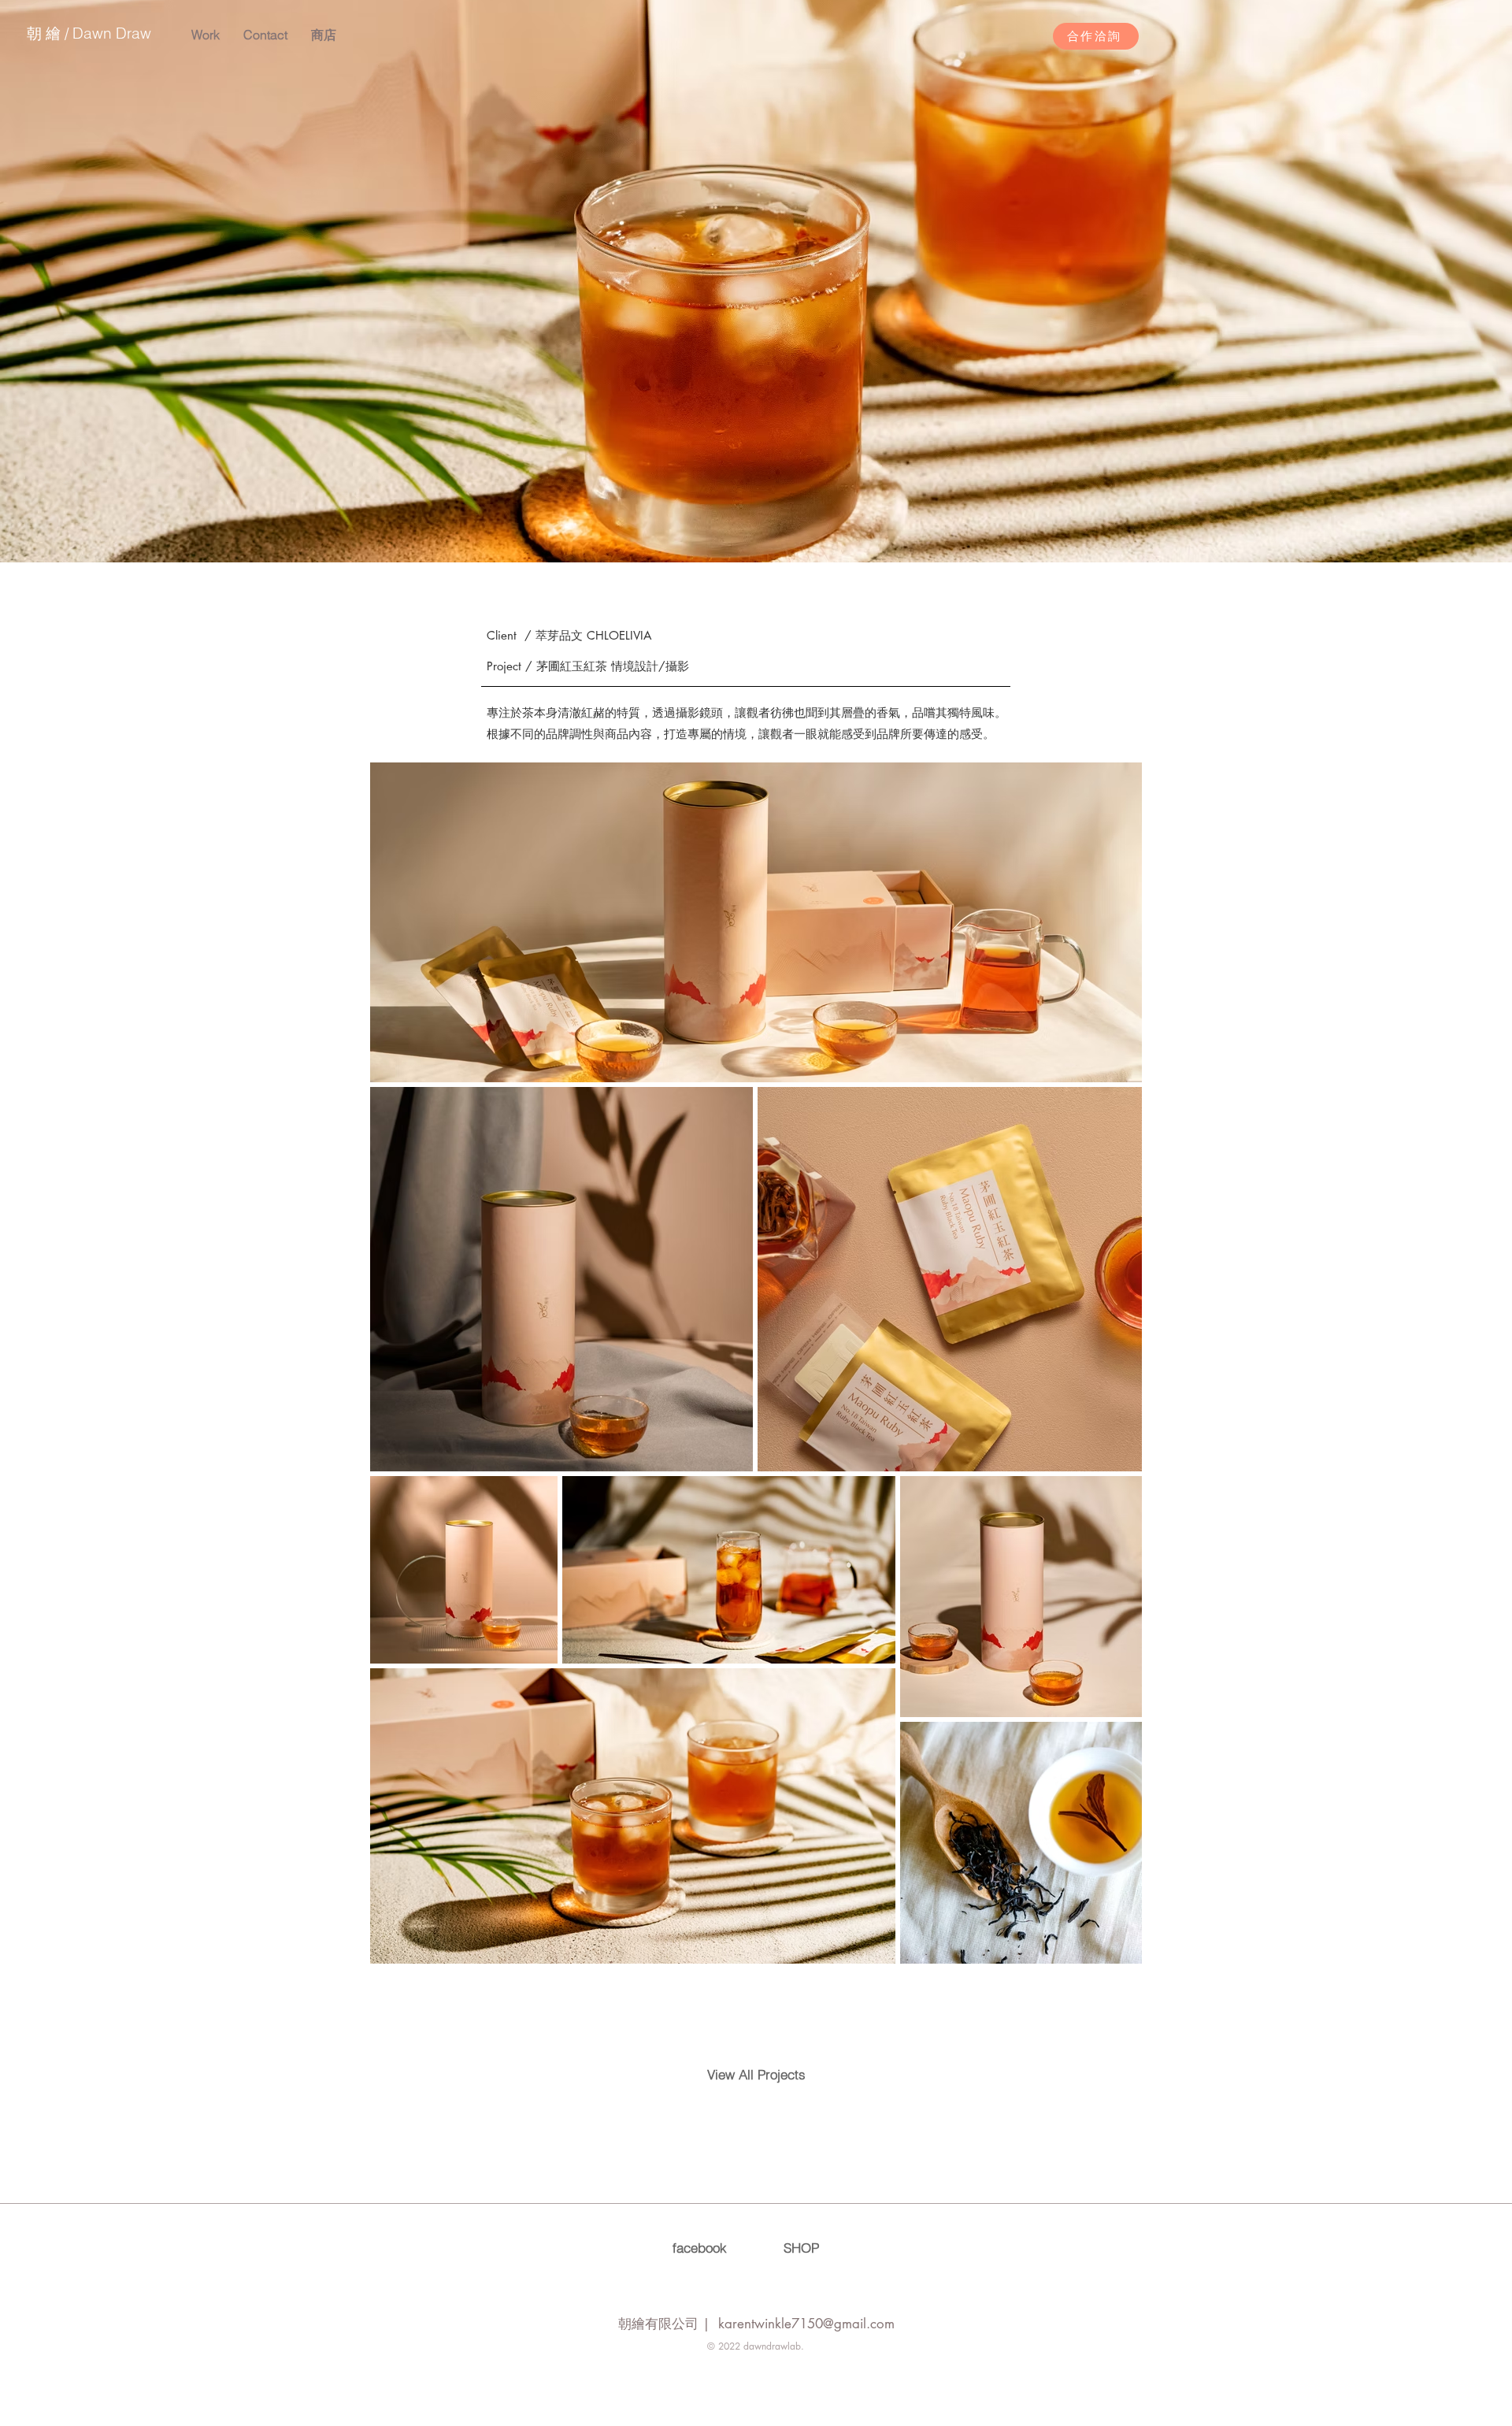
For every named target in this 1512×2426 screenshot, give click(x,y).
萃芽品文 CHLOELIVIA (593, 635)
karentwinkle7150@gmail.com (806, 2324)
